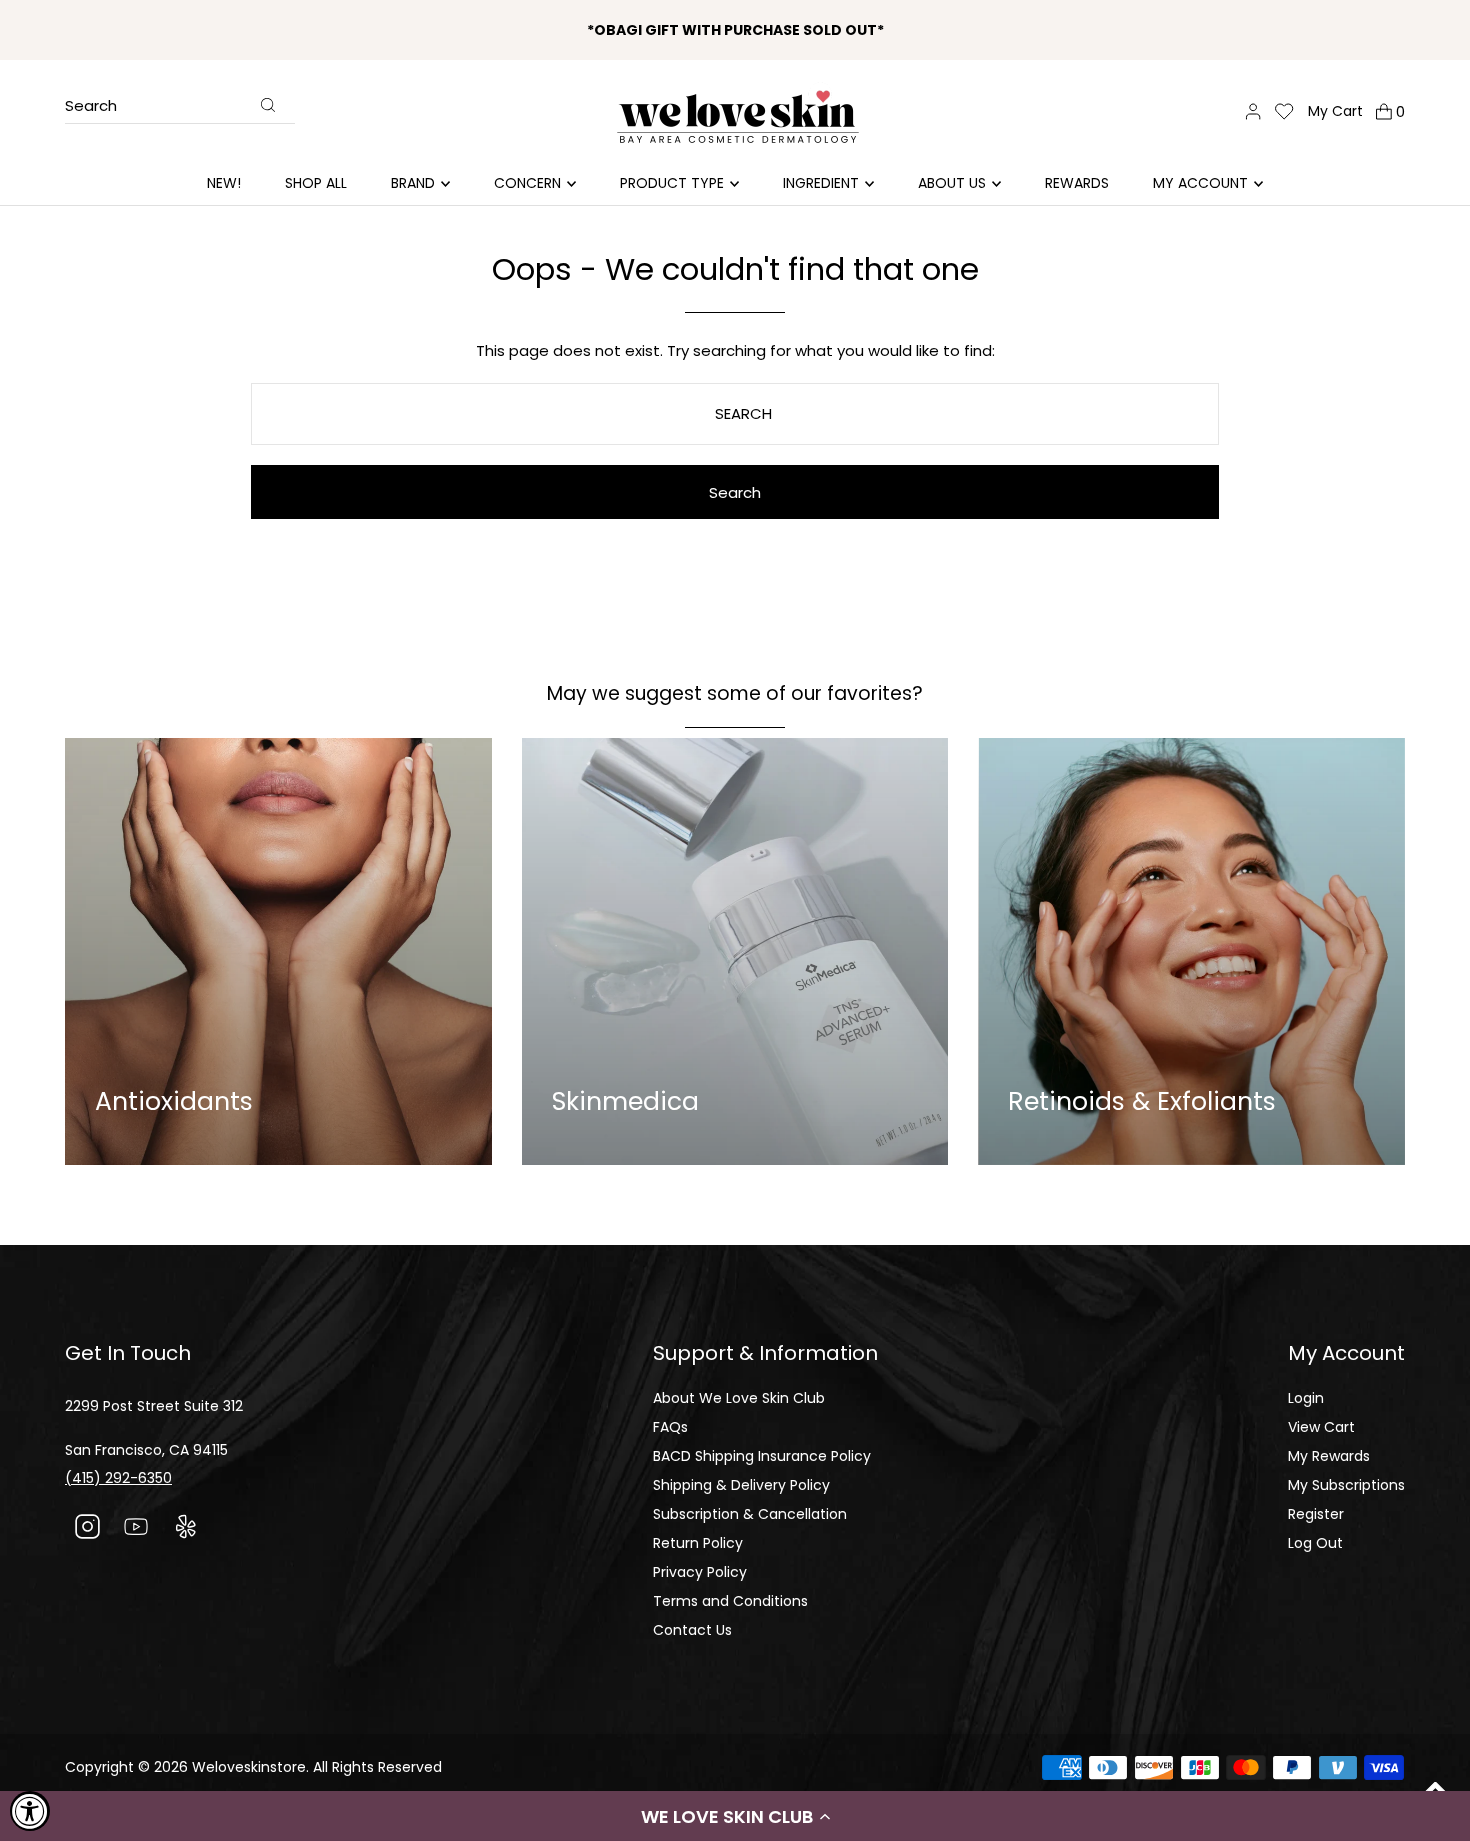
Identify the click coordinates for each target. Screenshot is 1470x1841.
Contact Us (692, 1630)
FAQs (670, 1427)
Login (1306, 1398)
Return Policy (698, 1543)
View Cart (1321, 1427)
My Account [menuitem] (1200, 183)
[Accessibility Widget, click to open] (30, 1811)
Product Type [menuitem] (672, 183)
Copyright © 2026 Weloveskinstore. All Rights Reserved (253, 1767)
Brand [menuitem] (413, 183)
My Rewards (1329, 1456)
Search (91, 107)
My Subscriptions (1346, 1485)
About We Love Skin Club (739, 1398)
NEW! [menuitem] (224, 183)
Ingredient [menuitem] (821, 183)
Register (1316, 1514)
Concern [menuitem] (527, 183)
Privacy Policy (700, 1572)
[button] (735, 1816)
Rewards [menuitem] (1077, 183)
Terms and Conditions (730, 1601)
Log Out (1315, 1543)
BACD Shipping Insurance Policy (762, 1456)
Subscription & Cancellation (750, 1514)
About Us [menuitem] (952, 183)
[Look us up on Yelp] (185, 1529)
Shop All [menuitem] (316, 183)
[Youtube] (136, 1529)
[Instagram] (87, 1529)
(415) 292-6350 (118, 1478)
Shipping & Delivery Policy (741, 1485)
